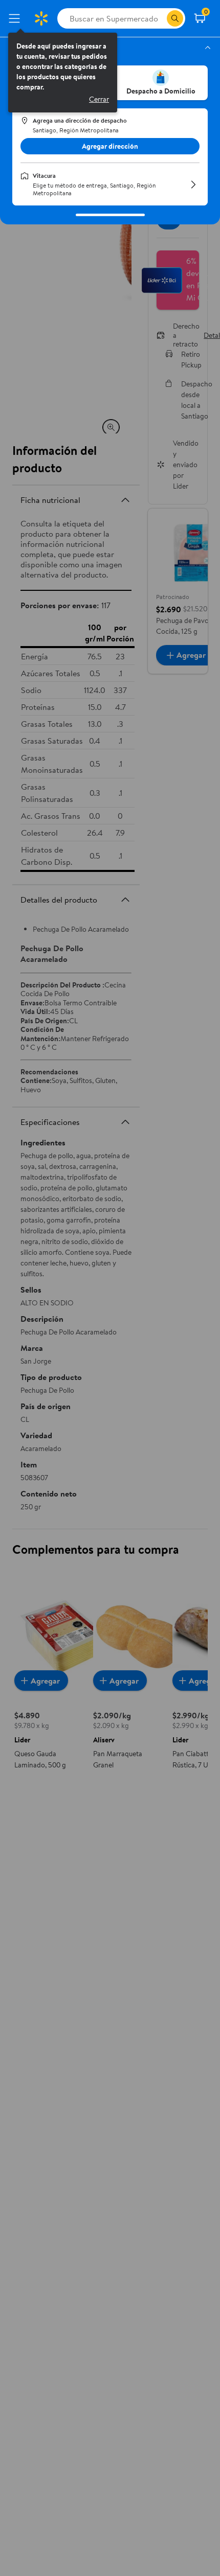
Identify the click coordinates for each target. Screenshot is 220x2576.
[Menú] (16, 18)
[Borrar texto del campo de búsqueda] (159, 18)
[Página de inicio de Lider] (41, 18)
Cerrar (99, 99)
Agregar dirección (110, 146)
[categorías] (175, 18)
